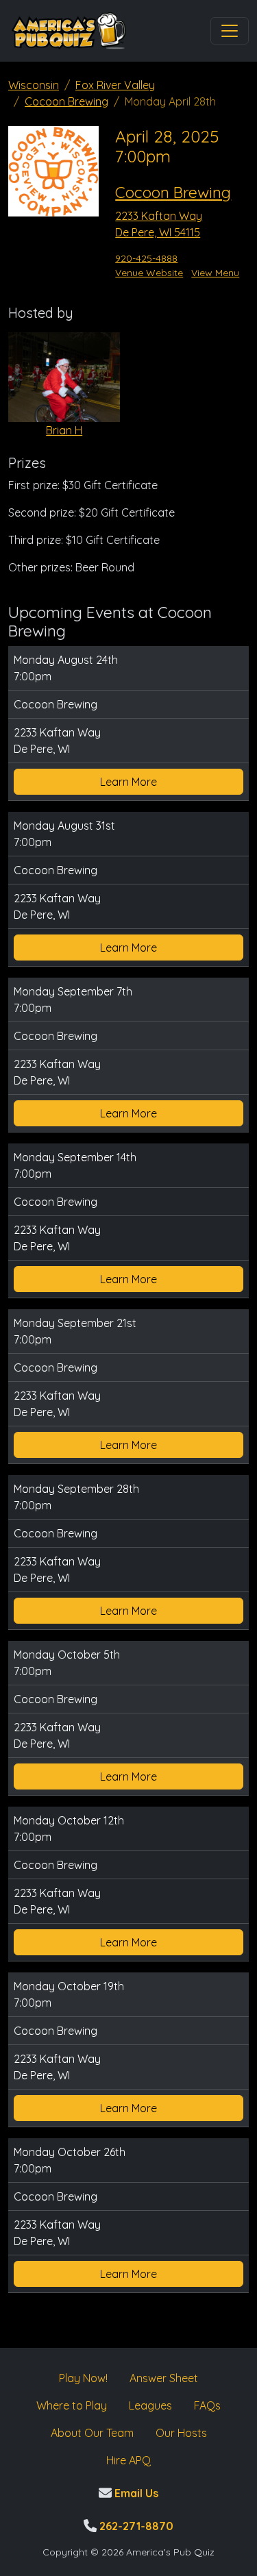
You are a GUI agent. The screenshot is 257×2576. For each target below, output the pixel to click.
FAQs (207, 2405)
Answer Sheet (164, 2378)
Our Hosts (181, 2433)
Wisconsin (34, 85)
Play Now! (83, 2378)
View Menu (215, 273)
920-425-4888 (146, 258)
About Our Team (92, 2433)
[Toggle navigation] (230, 31)
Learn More (128, 782)
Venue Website (149, 273)
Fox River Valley (115, 85)
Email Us (135, 2493)
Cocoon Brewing (66, 101)
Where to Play (72, 2405)
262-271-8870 (135, 2526)
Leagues (150, 2405)
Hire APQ (128, 2460)
